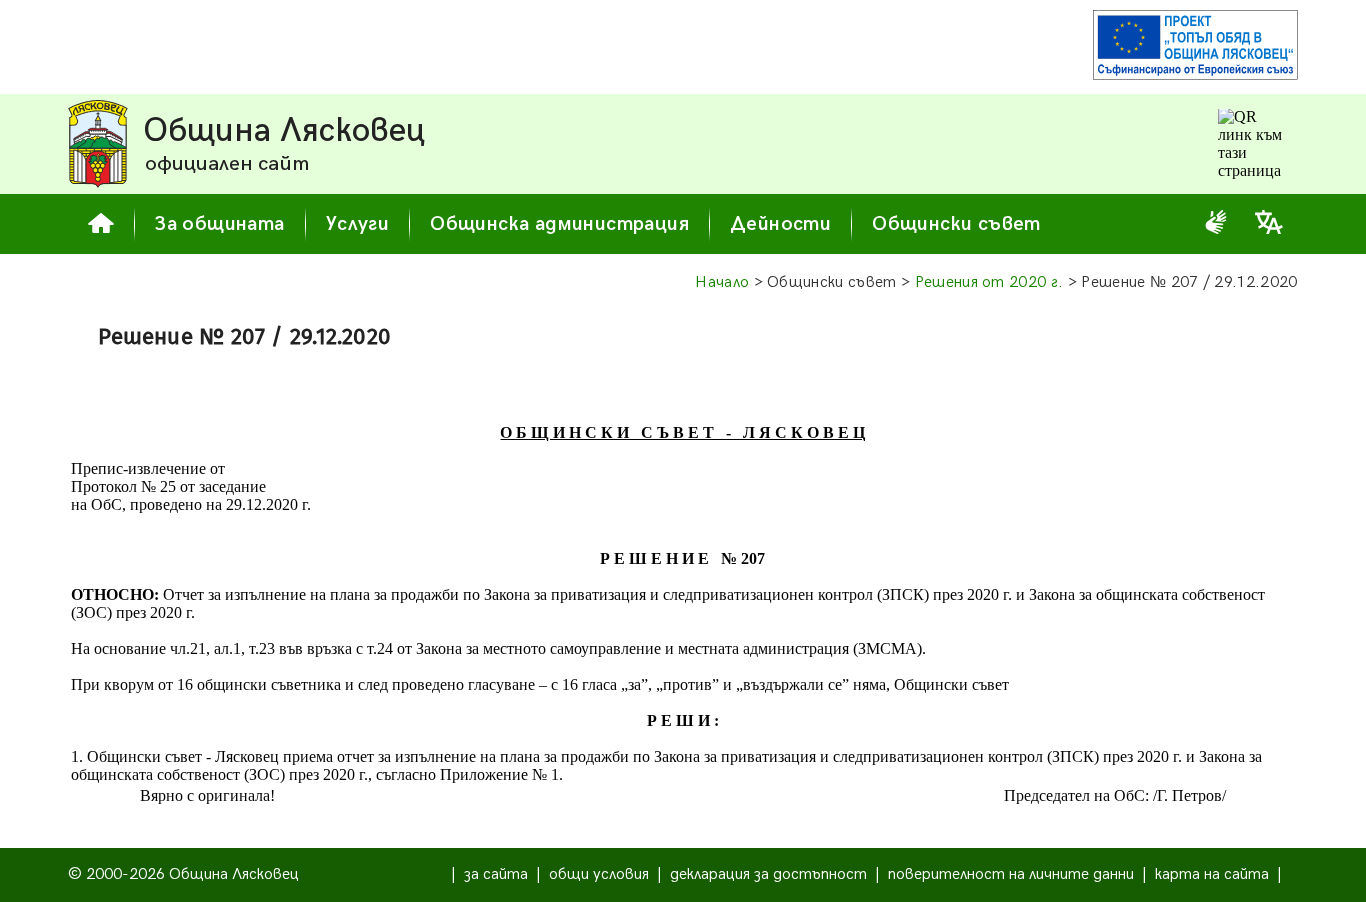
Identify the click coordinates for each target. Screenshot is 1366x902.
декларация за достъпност (768, 874)
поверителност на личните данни (1011, 874)
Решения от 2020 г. (989, 282)
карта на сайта (1212, 874)
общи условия (599, 874)
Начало (722, 282)
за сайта (496, 874)
